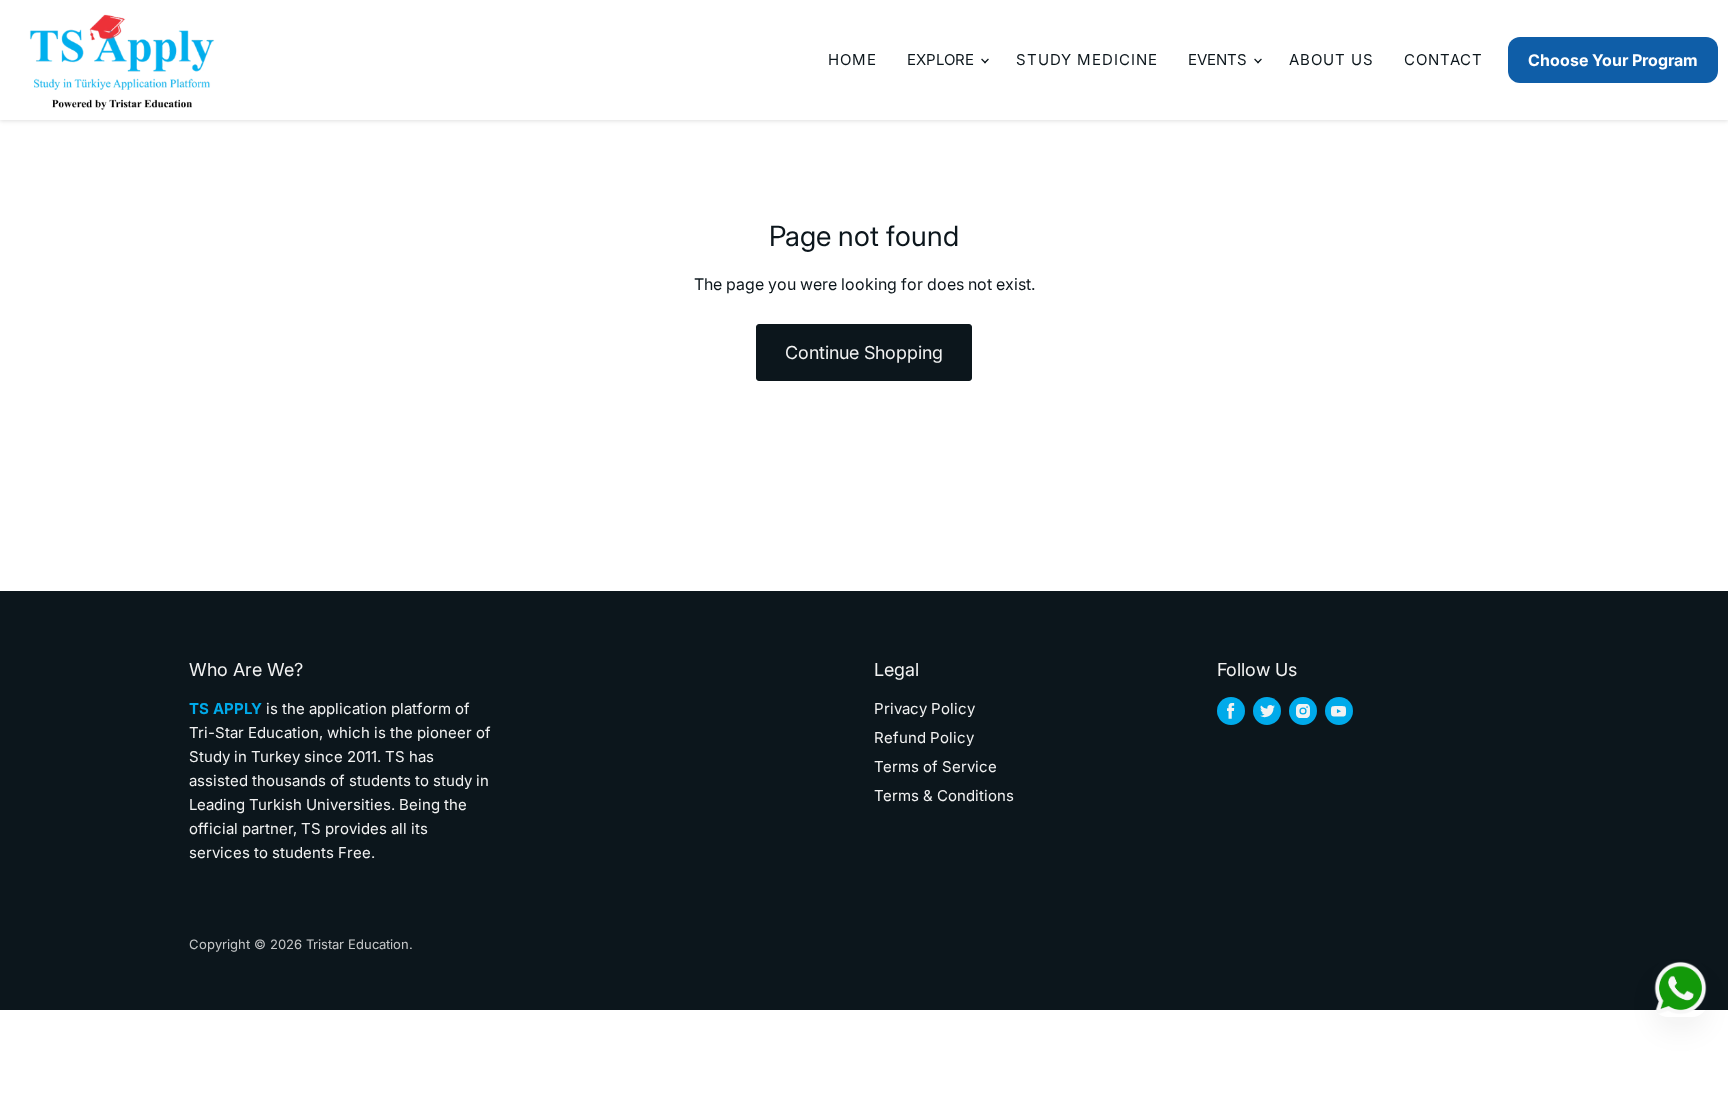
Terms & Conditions (944, 795)
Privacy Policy (924, 708)
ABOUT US (1331, 59)
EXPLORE (942, 59)
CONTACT (1443, 59)
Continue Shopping (864, 352)
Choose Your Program (1613, 60)
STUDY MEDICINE (1087, 59)
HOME (852, 59)
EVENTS (1219, 59)
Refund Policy (924, 737)
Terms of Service (935, 766)
